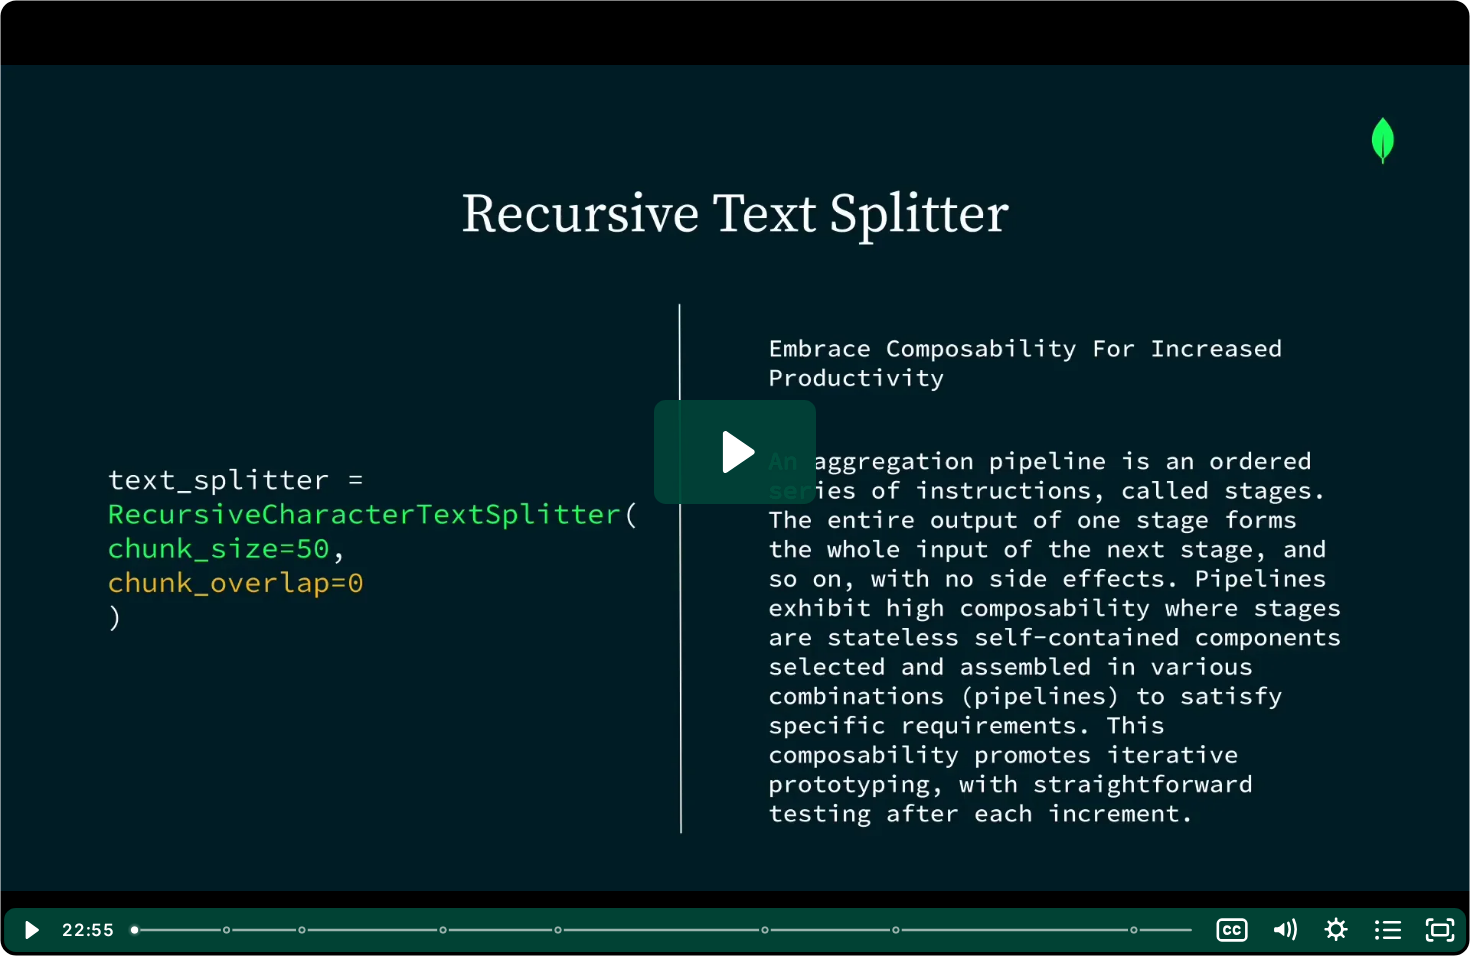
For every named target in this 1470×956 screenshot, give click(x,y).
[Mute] (1284, 930)
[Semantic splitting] (897, 930)
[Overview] (134, 930)
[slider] (663, 930)
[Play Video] (30, 930)
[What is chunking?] (226, 930)
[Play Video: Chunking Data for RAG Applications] (735, 452)
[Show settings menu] (1336, 930)
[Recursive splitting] (558, 930)
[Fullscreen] (1440, 930)
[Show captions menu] (1232, 930)
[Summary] (1136, 930)
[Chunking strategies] (443, 930)
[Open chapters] (1388, 930)
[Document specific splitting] (766, 930)
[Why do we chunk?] (302, 930)
